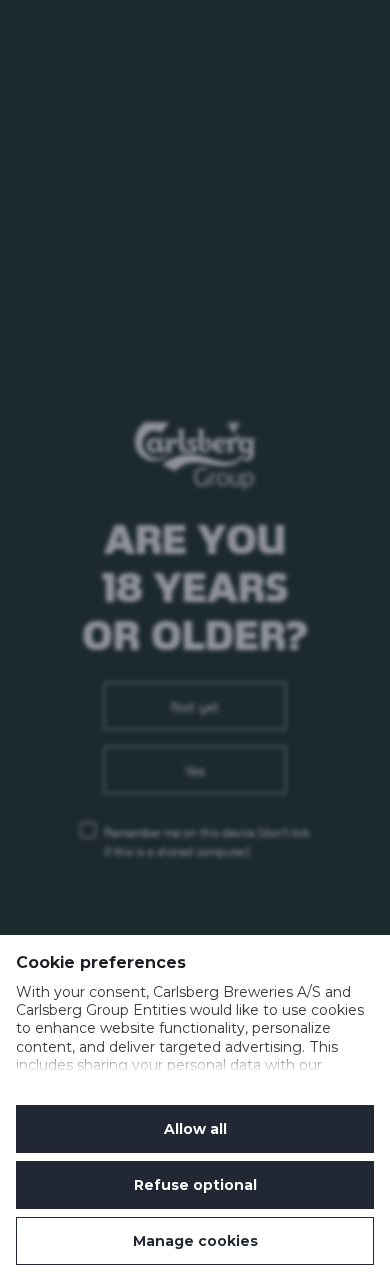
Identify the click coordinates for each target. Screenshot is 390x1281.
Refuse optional (195, 1185)
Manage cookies (195, 1241)
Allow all (195, 1129)
